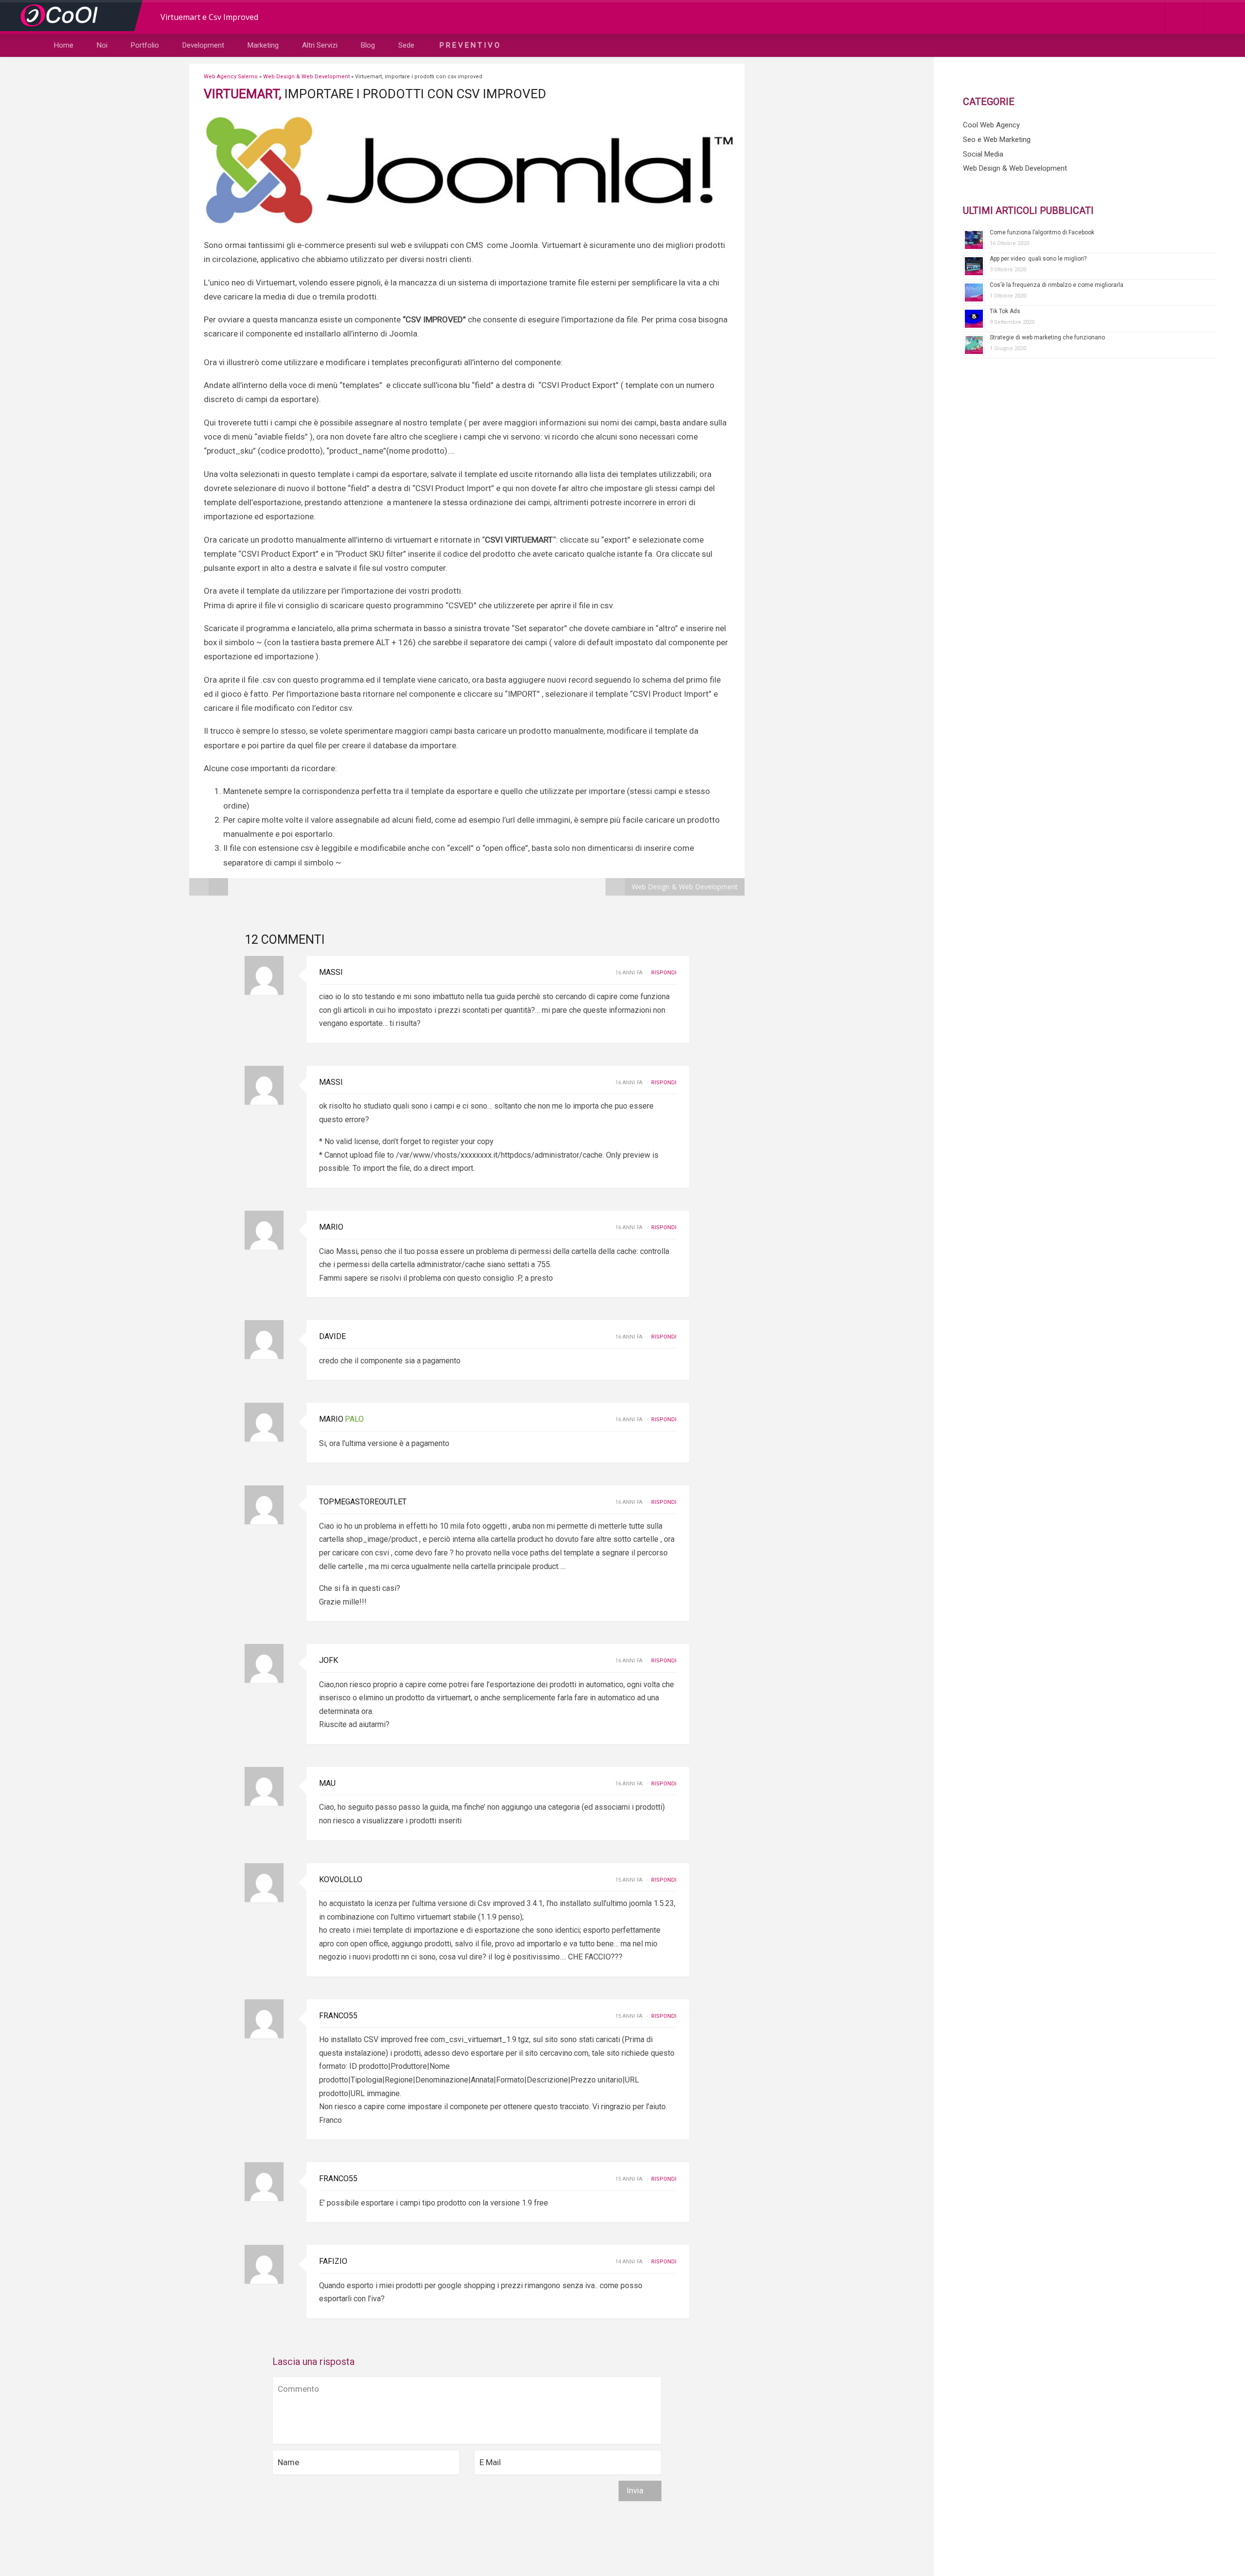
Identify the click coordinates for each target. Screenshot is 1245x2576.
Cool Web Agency (991, 125)
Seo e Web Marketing (997, 140)
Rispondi (664, 973)
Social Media (983, 154)
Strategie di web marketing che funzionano (1047, 337)
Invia (636, 2490)
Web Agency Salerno (231, 77)
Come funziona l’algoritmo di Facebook (1042, 232)
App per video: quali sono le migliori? (1038, 259)
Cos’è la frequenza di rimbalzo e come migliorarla (1057, 285)
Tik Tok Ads (1005, 311)
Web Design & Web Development (306, 77)
